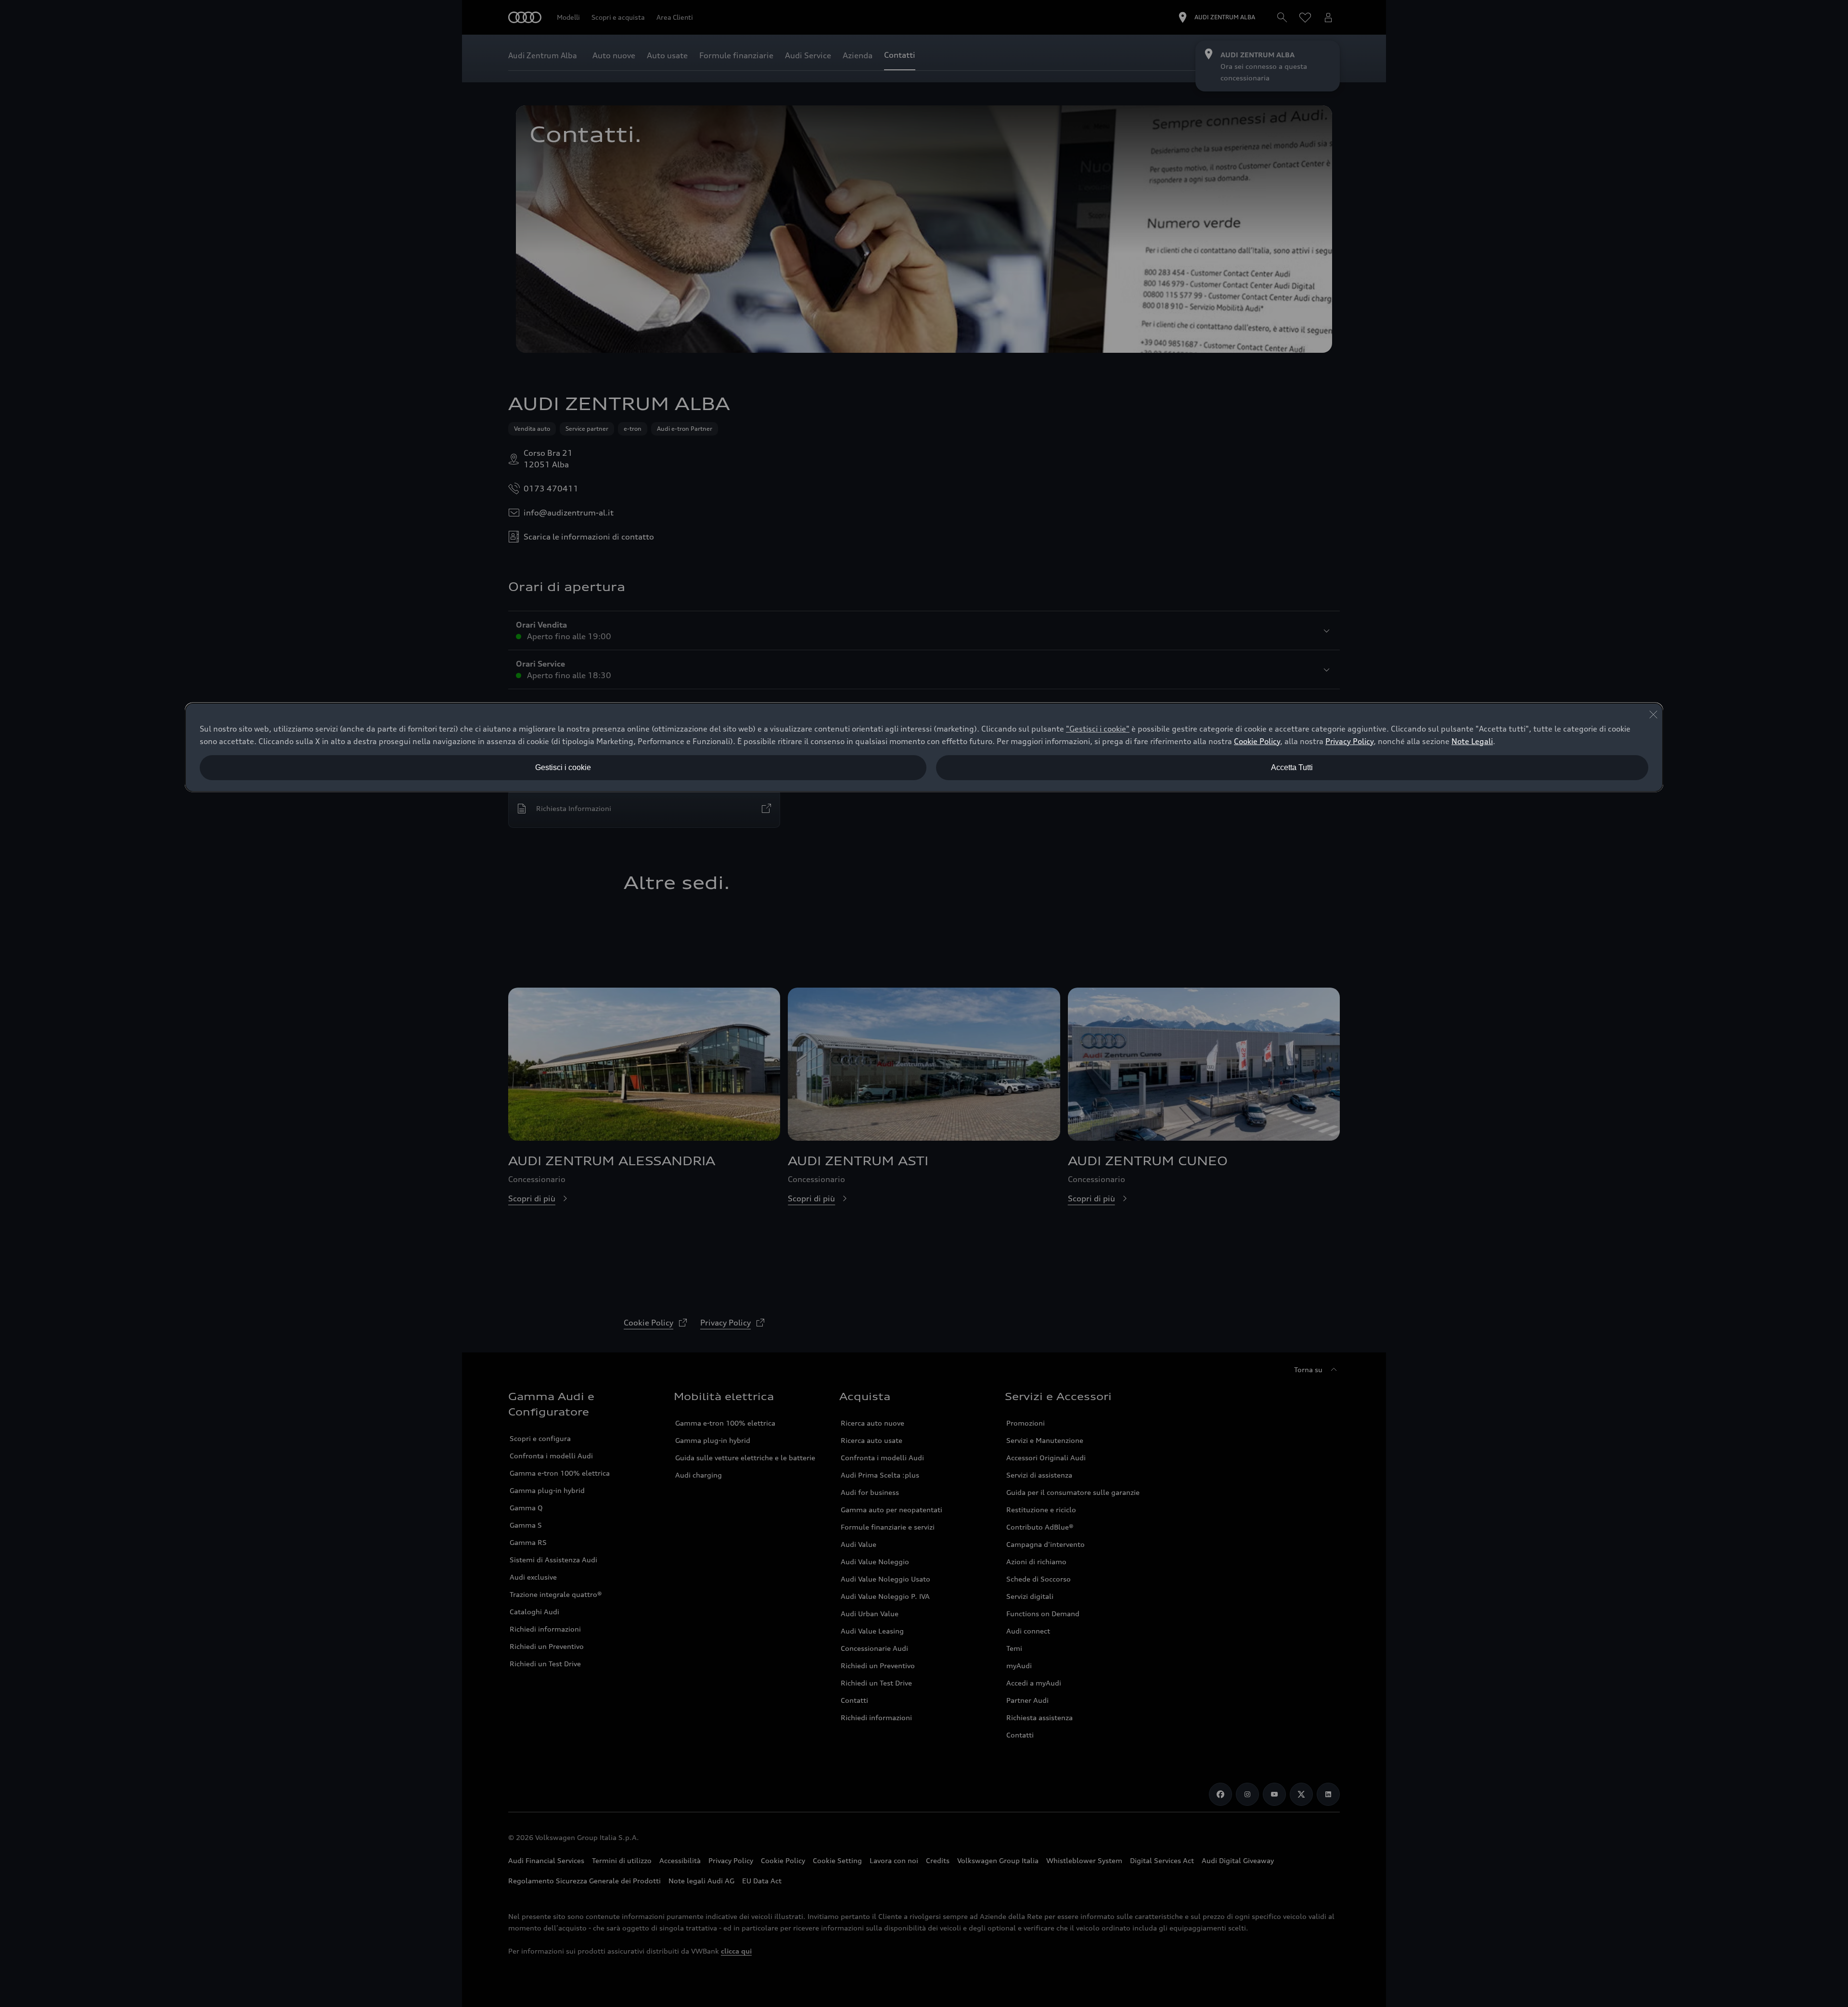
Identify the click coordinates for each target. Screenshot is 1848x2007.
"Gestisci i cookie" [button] (1098, 729)
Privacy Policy (1349, 741)
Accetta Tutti (1292, 767)
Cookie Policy (1257, 741)
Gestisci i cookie (563, 767)
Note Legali (1472, 741)
